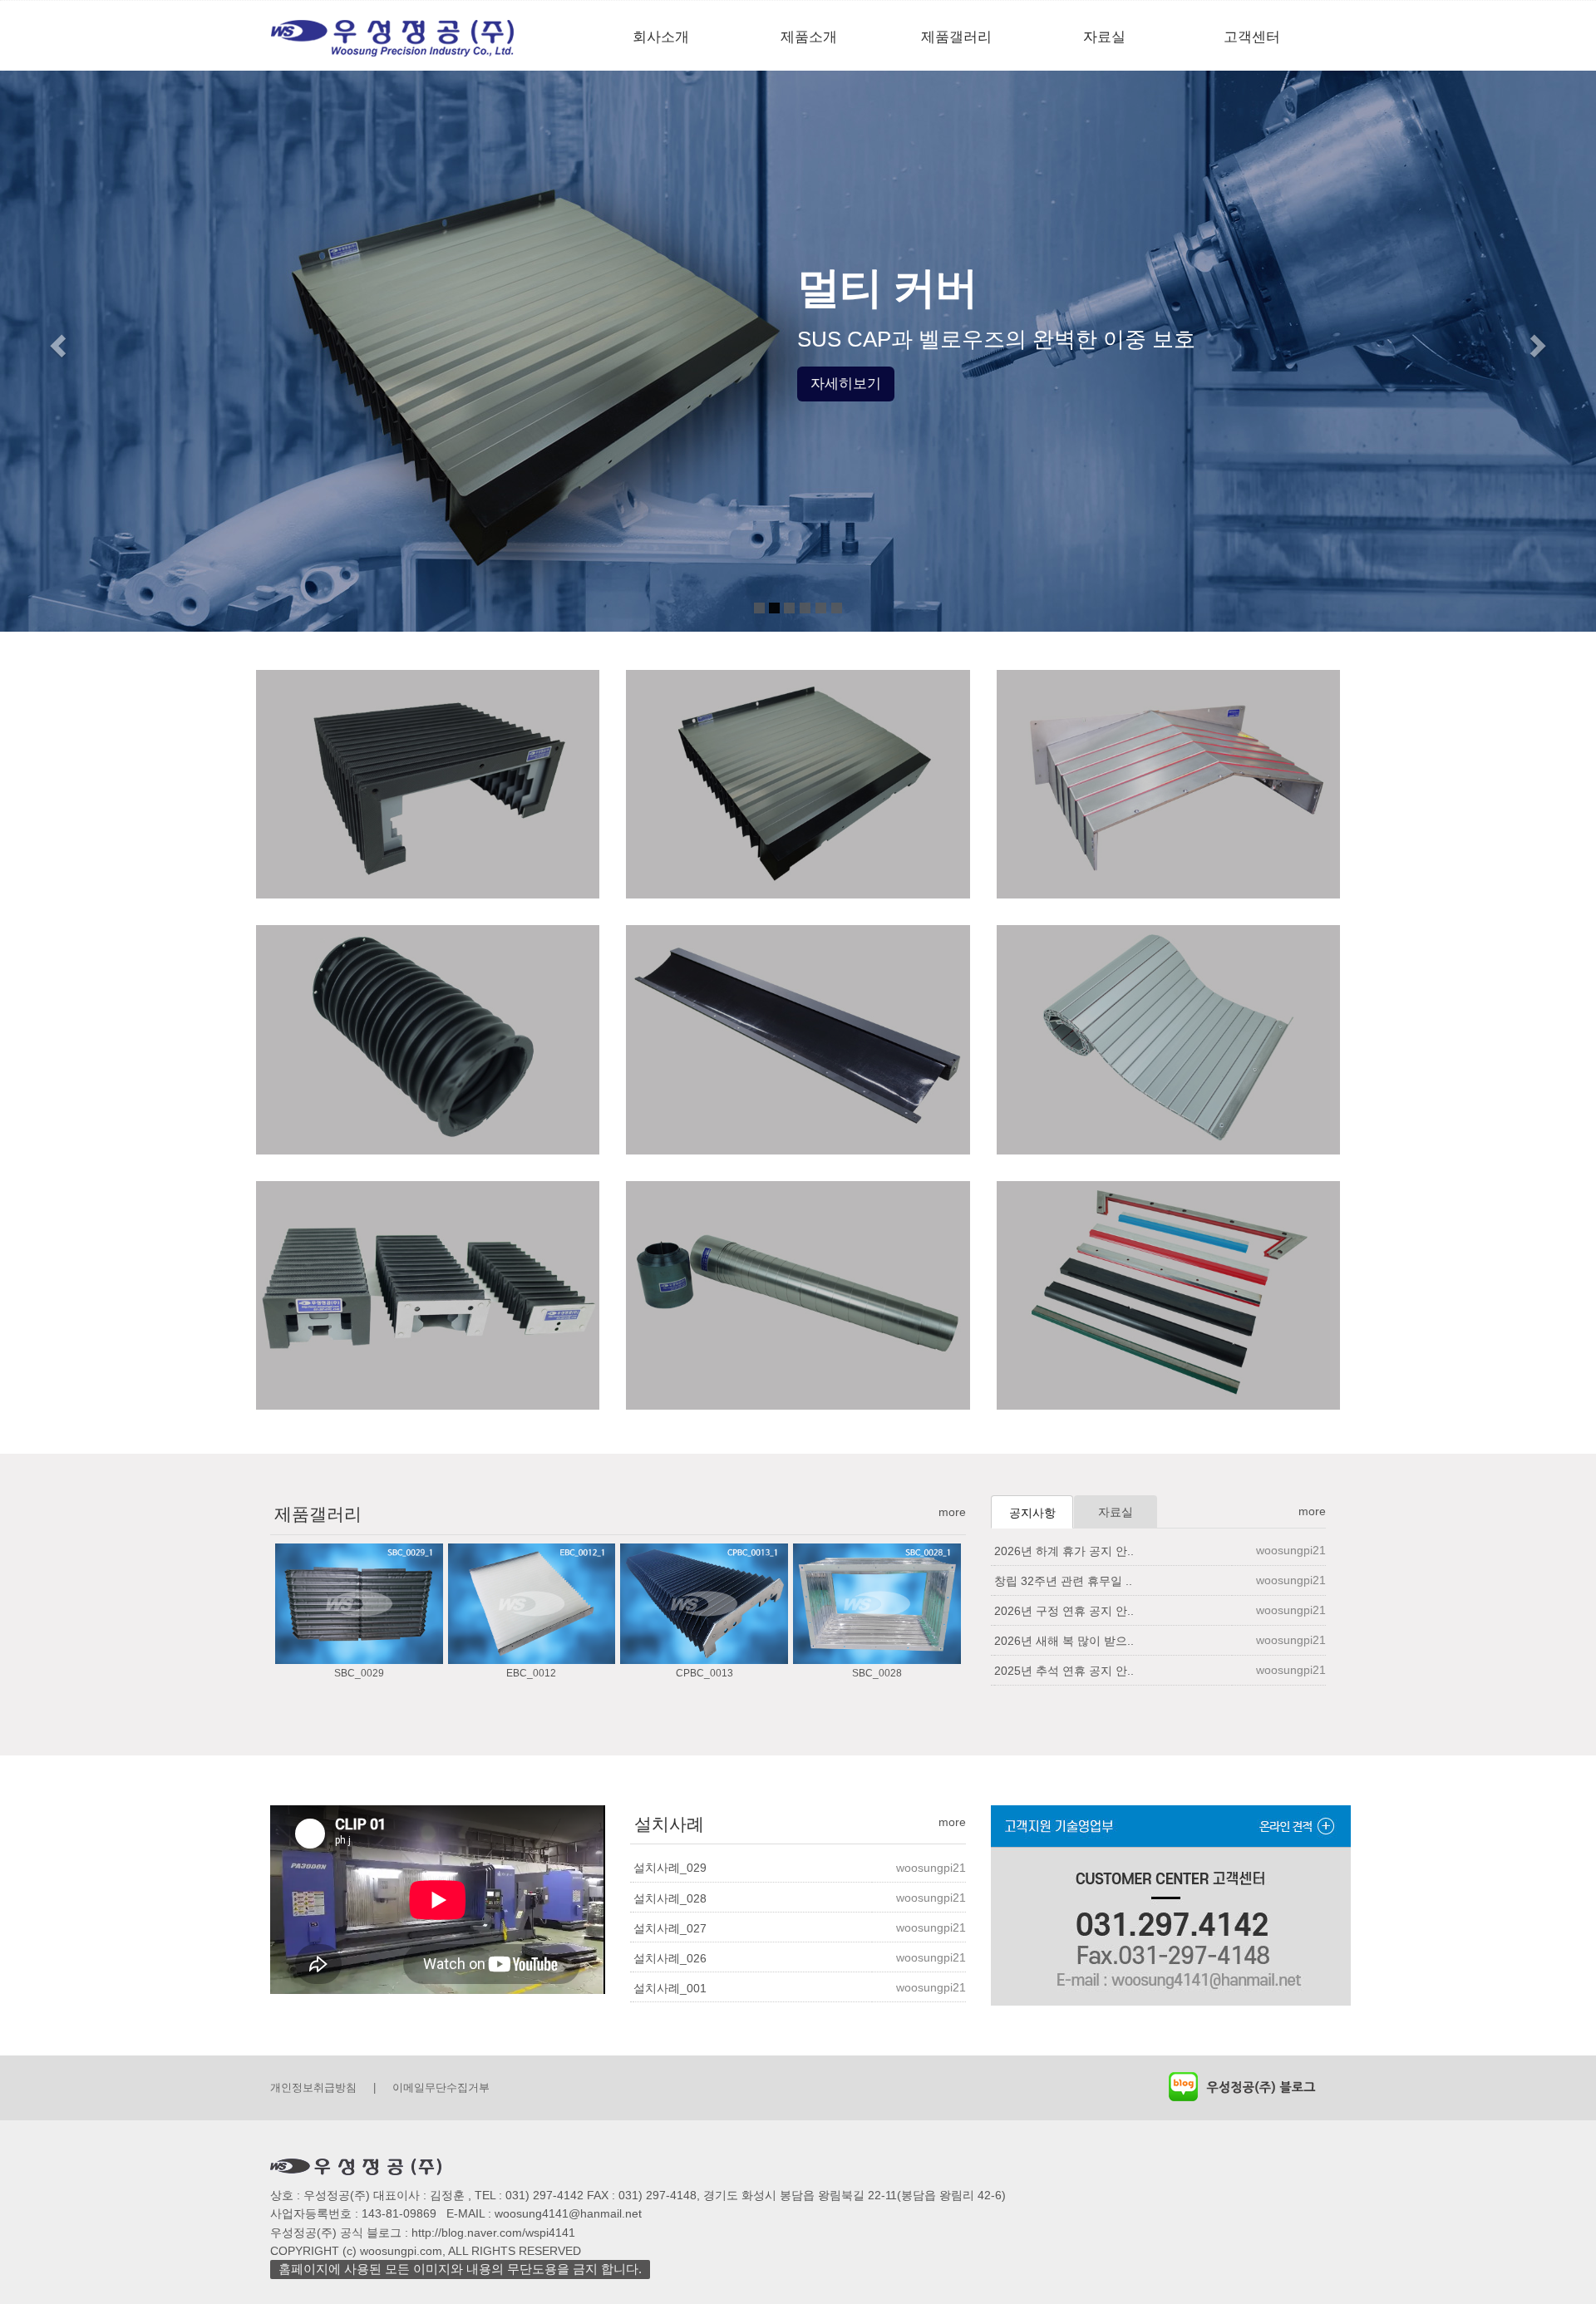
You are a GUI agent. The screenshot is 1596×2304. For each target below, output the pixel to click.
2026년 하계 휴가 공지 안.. (1064, 1551)
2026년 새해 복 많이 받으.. (1064, 1641)
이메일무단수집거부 (441, 2087)
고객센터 (1252, 37)
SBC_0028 (877, 1673)
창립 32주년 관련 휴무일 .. (1063, 1581)
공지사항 (1032, 1513)
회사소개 (661, 37)
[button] (56, 341)
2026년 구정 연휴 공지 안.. (1064, 1611)
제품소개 (809, 37)
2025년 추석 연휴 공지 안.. (1064, 1671)
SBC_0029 (359, 1673)
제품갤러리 (956, 37)
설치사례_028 (670, 1898)
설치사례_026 (670, 1958)
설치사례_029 (670, 1868)
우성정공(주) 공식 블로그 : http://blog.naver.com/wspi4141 (423, 2233)
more (952, 1513)
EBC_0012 (531, 1673)
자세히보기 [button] (846, 384)
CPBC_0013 (704, 1673)
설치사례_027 (670, 1928)
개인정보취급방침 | (323, 2087)
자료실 (1104, 37)
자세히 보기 (428, 894)
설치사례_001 (670, 1988)
